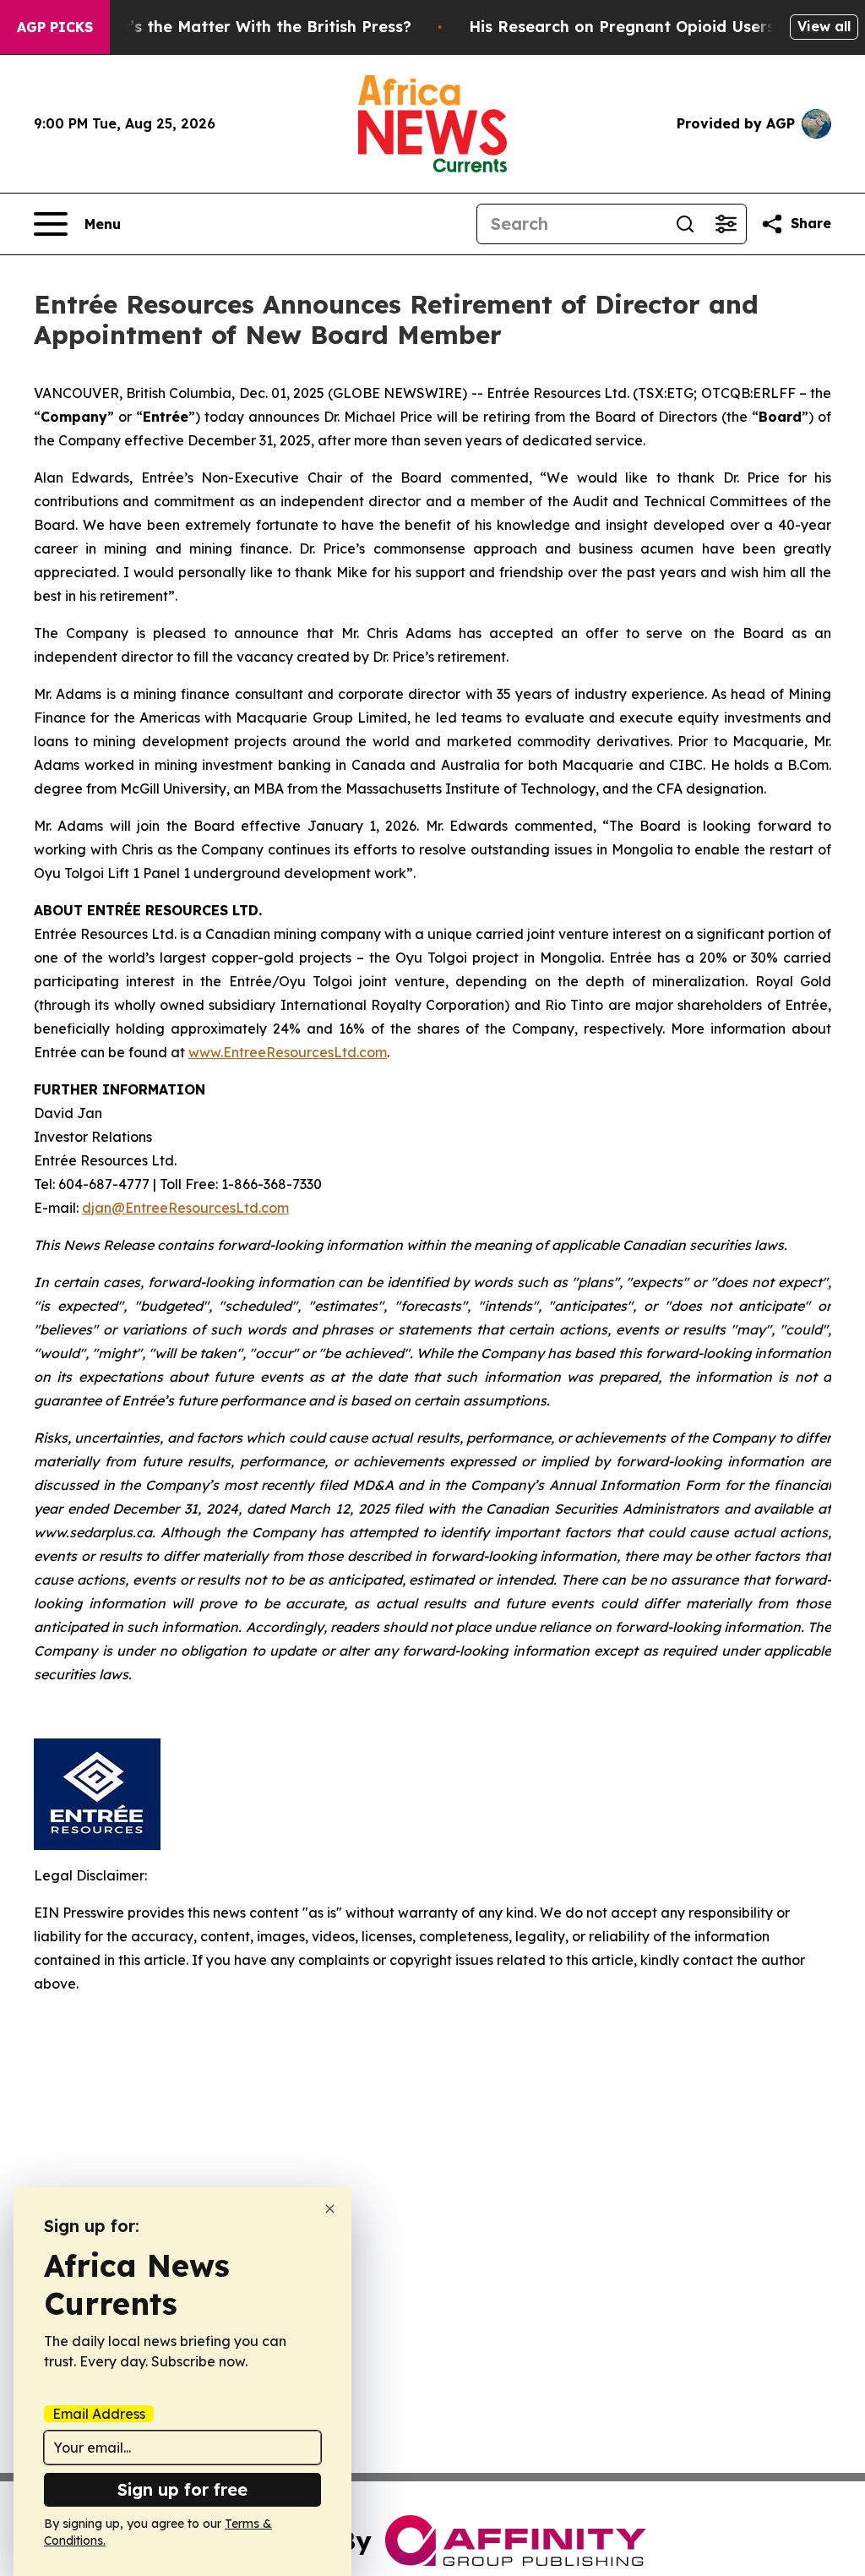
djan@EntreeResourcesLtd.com (185, 1208)
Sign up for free (182, 2489)
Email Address (99, 2414)
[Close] (330, 2209)
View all (824, 26)
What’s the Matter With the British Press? (250, 27)
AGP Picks (55, 27)
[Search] (685, 224)
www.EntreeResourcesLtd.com (288, 1052)
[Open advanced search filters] (726, 224)
